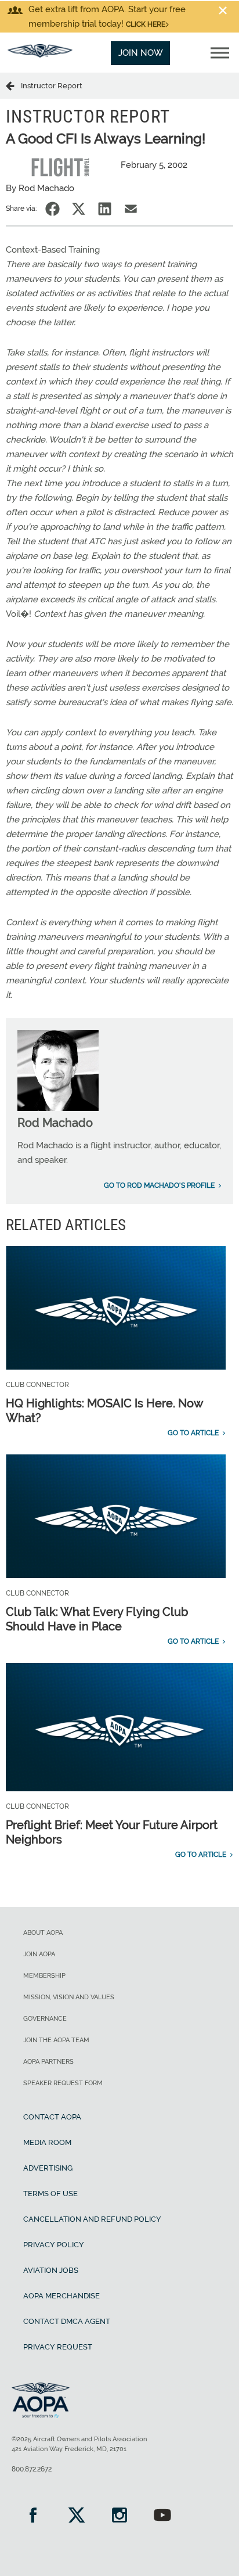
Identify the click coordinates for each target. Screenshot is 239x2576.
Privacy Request (58, 2347)
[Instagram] (119, 2516)
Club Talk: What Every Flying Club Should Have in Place (97, 1619)
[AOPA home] (40, 55)
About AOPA (43, 1933)
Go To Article (193, 1433)
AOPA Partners (48, 2062)
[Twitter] (76, 2516)
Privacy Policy (54, 2245)
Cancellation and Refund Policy (92, 2219)
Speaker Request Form (63, 2083)
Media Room (47, 2142)
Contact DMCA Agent (67, 2321)
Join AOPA (39, 1954)
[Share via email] (131, 209)
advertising (48, 2168)
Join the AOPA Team (56, 2040)
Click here (146, 24)
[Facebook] (33, 2516)
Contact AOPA (52, 2117)
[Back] (13, 85)
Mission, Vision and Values (69, 1997)
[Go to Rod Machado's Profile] (58, 1108)
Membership (44, 1976)
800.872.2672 (32, 2469)
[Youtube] (162, 2516)
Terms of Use (50, 2194)
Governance (45, 2019)
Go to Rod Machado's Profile (159, 1185)
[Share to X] (79, 209)
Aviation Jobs (51, 2270)
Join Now (141, 53)
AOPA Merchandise (61, 2296)
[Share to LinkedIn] (105, 209)
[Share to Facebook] (52, 209)
